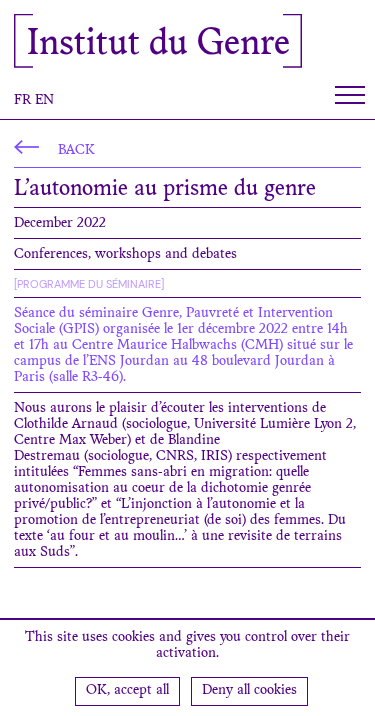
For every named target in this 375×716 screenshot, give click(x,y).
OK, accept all (127, 691)
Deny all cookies (249, 691)
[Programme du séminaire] (89, 284)
